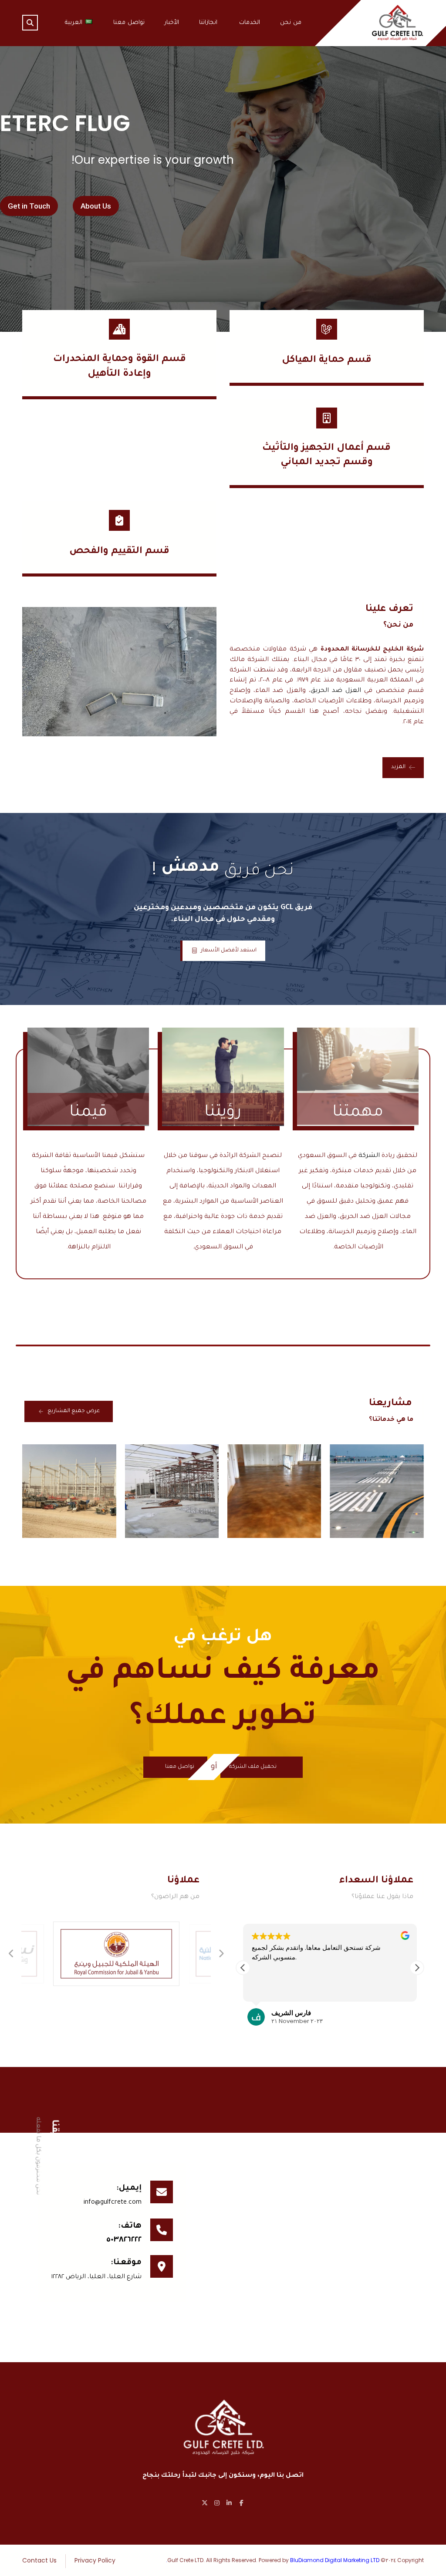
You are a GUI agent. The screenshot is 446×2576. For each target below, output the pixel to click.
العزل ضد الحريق (336, 691)
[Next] (221, 1954)
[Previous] (11, 1954)
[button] (30, 23)
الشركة (369, 1156)
